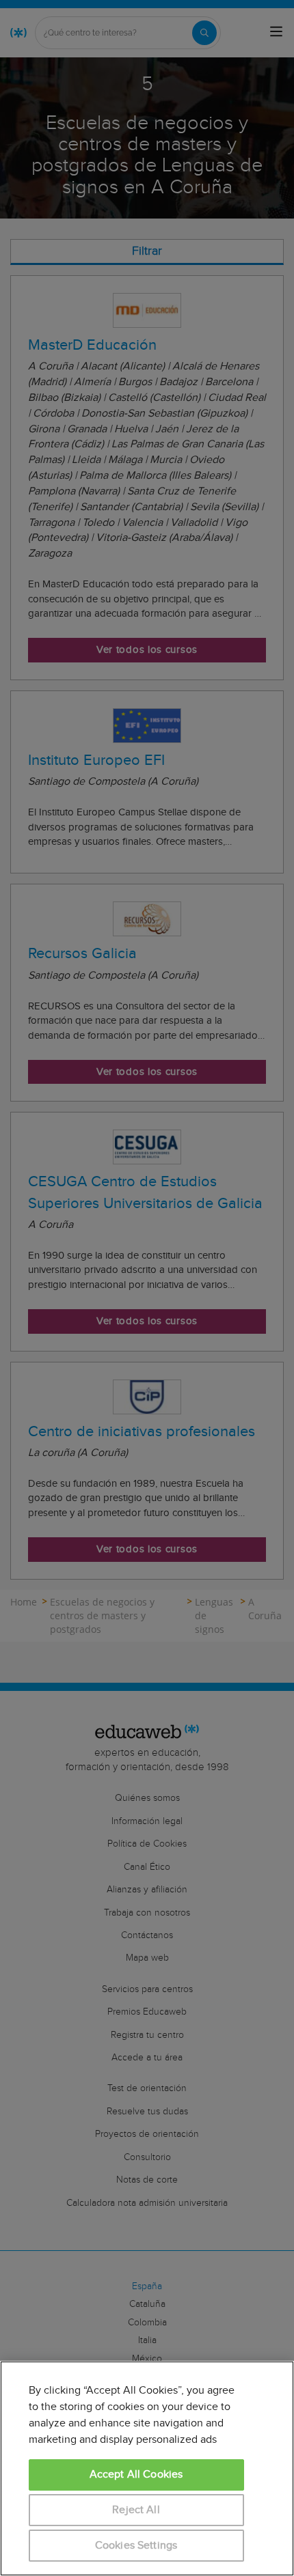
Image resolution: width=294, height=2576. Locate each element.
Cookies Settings (136, 2546)
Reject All (136, 2510)
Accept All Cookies (136, 2475)
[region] (147, 2468)
